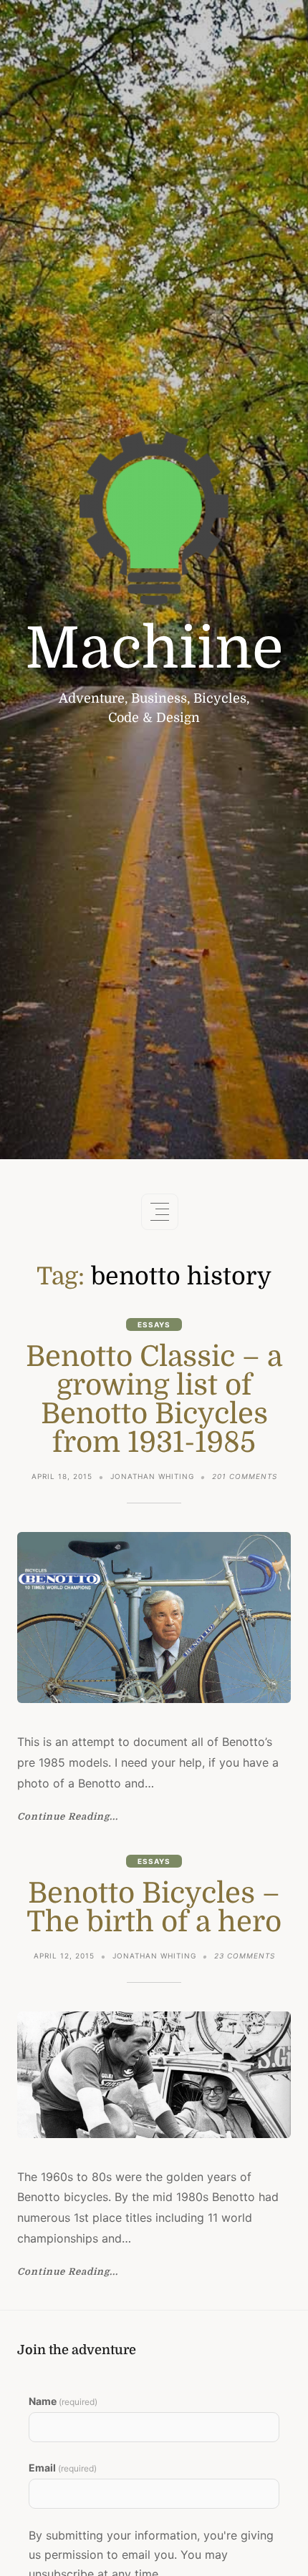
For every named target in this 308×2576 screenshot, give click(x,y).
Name (63, 2401)
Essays (154, 1324)
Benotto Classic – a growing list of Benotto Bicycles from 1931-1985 (154, 1400)
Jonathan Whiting (152, 1476)
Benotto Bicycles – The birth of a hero (154, 1908)
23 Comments (245, 1957)
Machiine (154, 649)
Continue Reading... (68, 1817)
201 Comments (245, 1478)
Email (63, 2468)
